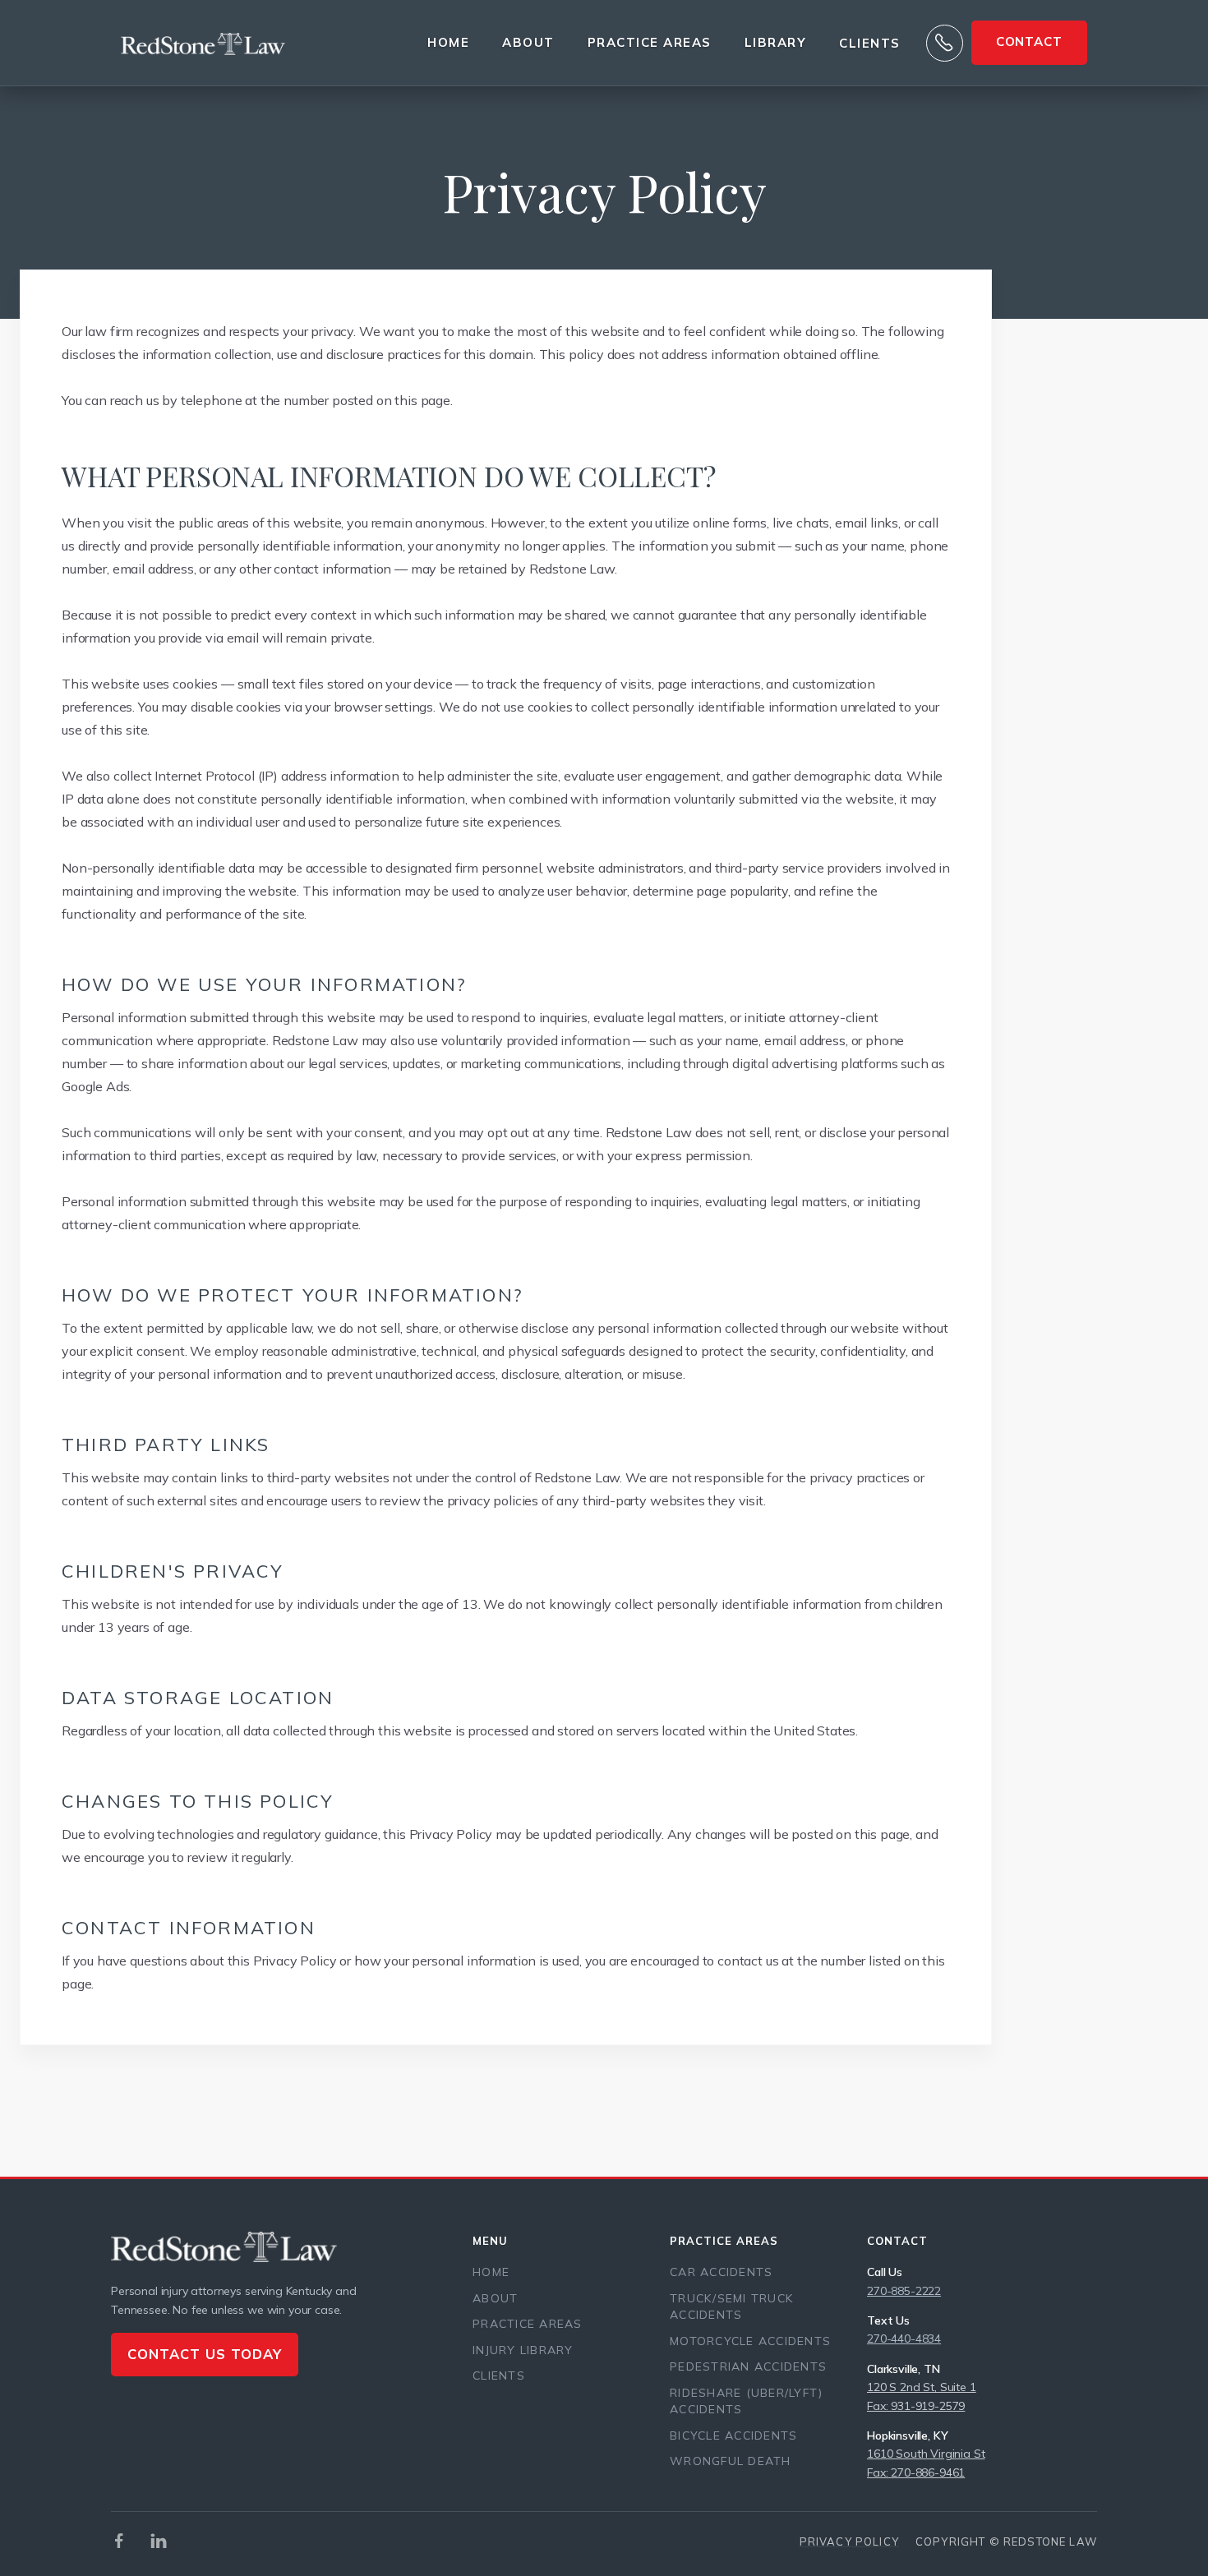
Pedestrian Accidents (748, 2366)
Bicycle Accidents (733, 2435)
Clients (870, 44)
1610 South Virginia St (926, 2454)
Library (776, 42)
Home (448, 42)
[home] (203, 43)
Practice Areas (528, 2324)
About (528, 42)
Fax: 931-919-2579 (916, 2406)
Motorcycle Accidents (750, 2341)
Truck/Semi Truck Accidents (731, 2307)
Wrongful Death (731, 2461)
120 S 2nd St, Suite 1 (922, 2387)
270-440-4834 (904, 2339)
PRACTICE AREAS (650, 42)
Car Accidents (721, 2272)
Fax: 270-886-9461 (916, 2472)
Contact (1029, 41)
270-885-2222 (904, 2291)
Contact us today (205, 2354)
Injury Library (523, 2350)
